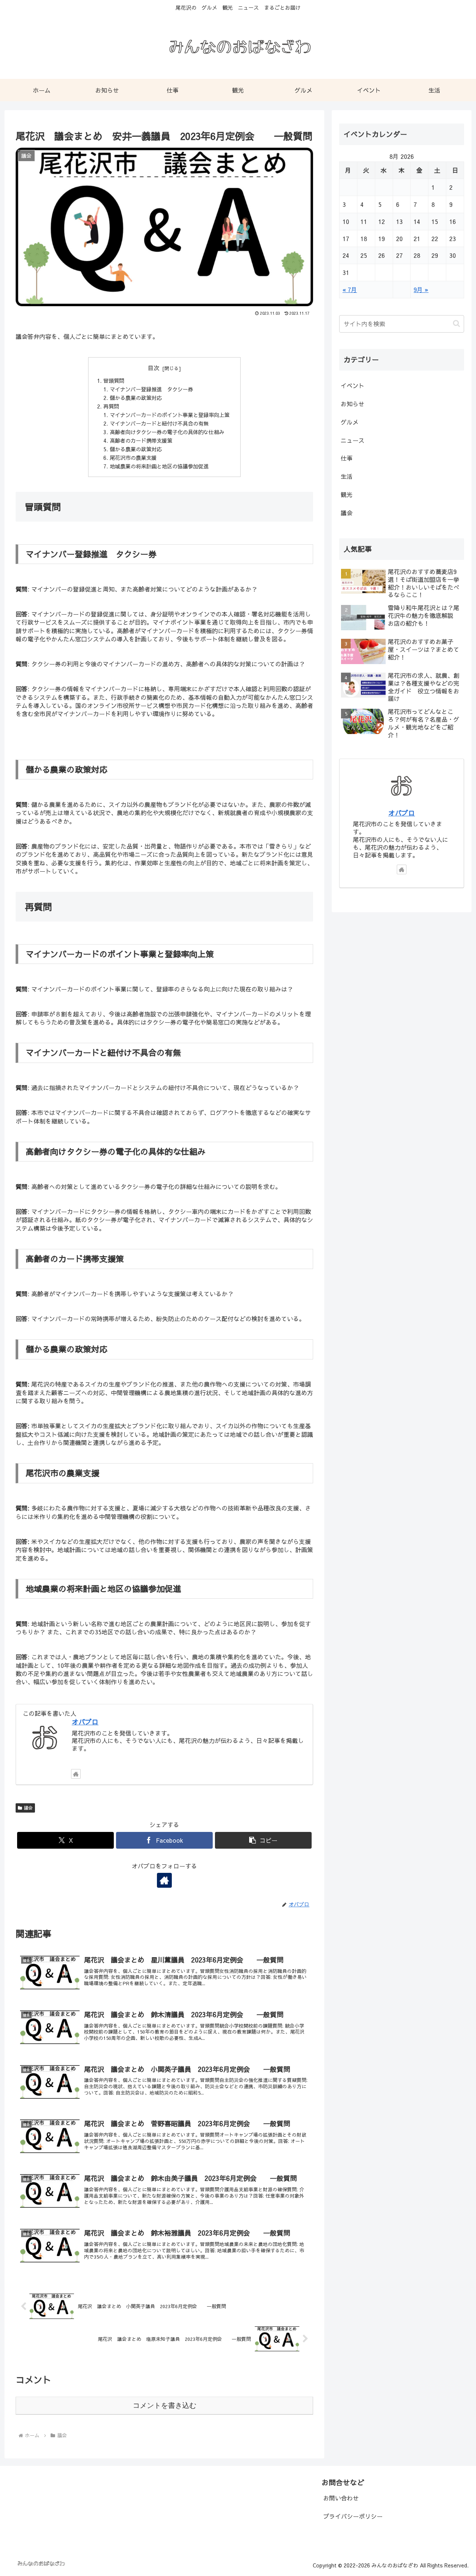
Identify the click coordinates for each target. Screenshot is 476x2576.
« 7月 (350, 289)
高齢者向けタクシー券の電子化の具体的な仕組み (167, 432)
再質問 (111, 406)
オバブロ (85, 1722)
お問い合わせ (341, 2498)
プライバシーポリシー (353, 2516)
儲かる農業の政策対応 (136, 398)
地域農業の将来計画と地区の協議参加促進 (159, 466)
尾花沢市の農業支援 (133, 458)
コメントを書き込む (165, 2405)
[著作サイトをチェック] (76, 1774)
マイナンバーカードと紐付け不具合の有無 (159, 423)
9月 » (421, 289)
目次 (154, 368)
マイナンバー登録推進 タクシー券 (151, 389)
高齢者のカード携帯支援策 (141, 440)
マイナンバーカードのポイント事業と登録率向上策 (170, 415)
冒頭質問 (114, 381)
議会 (28, 1808)
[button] (263, 1840)
